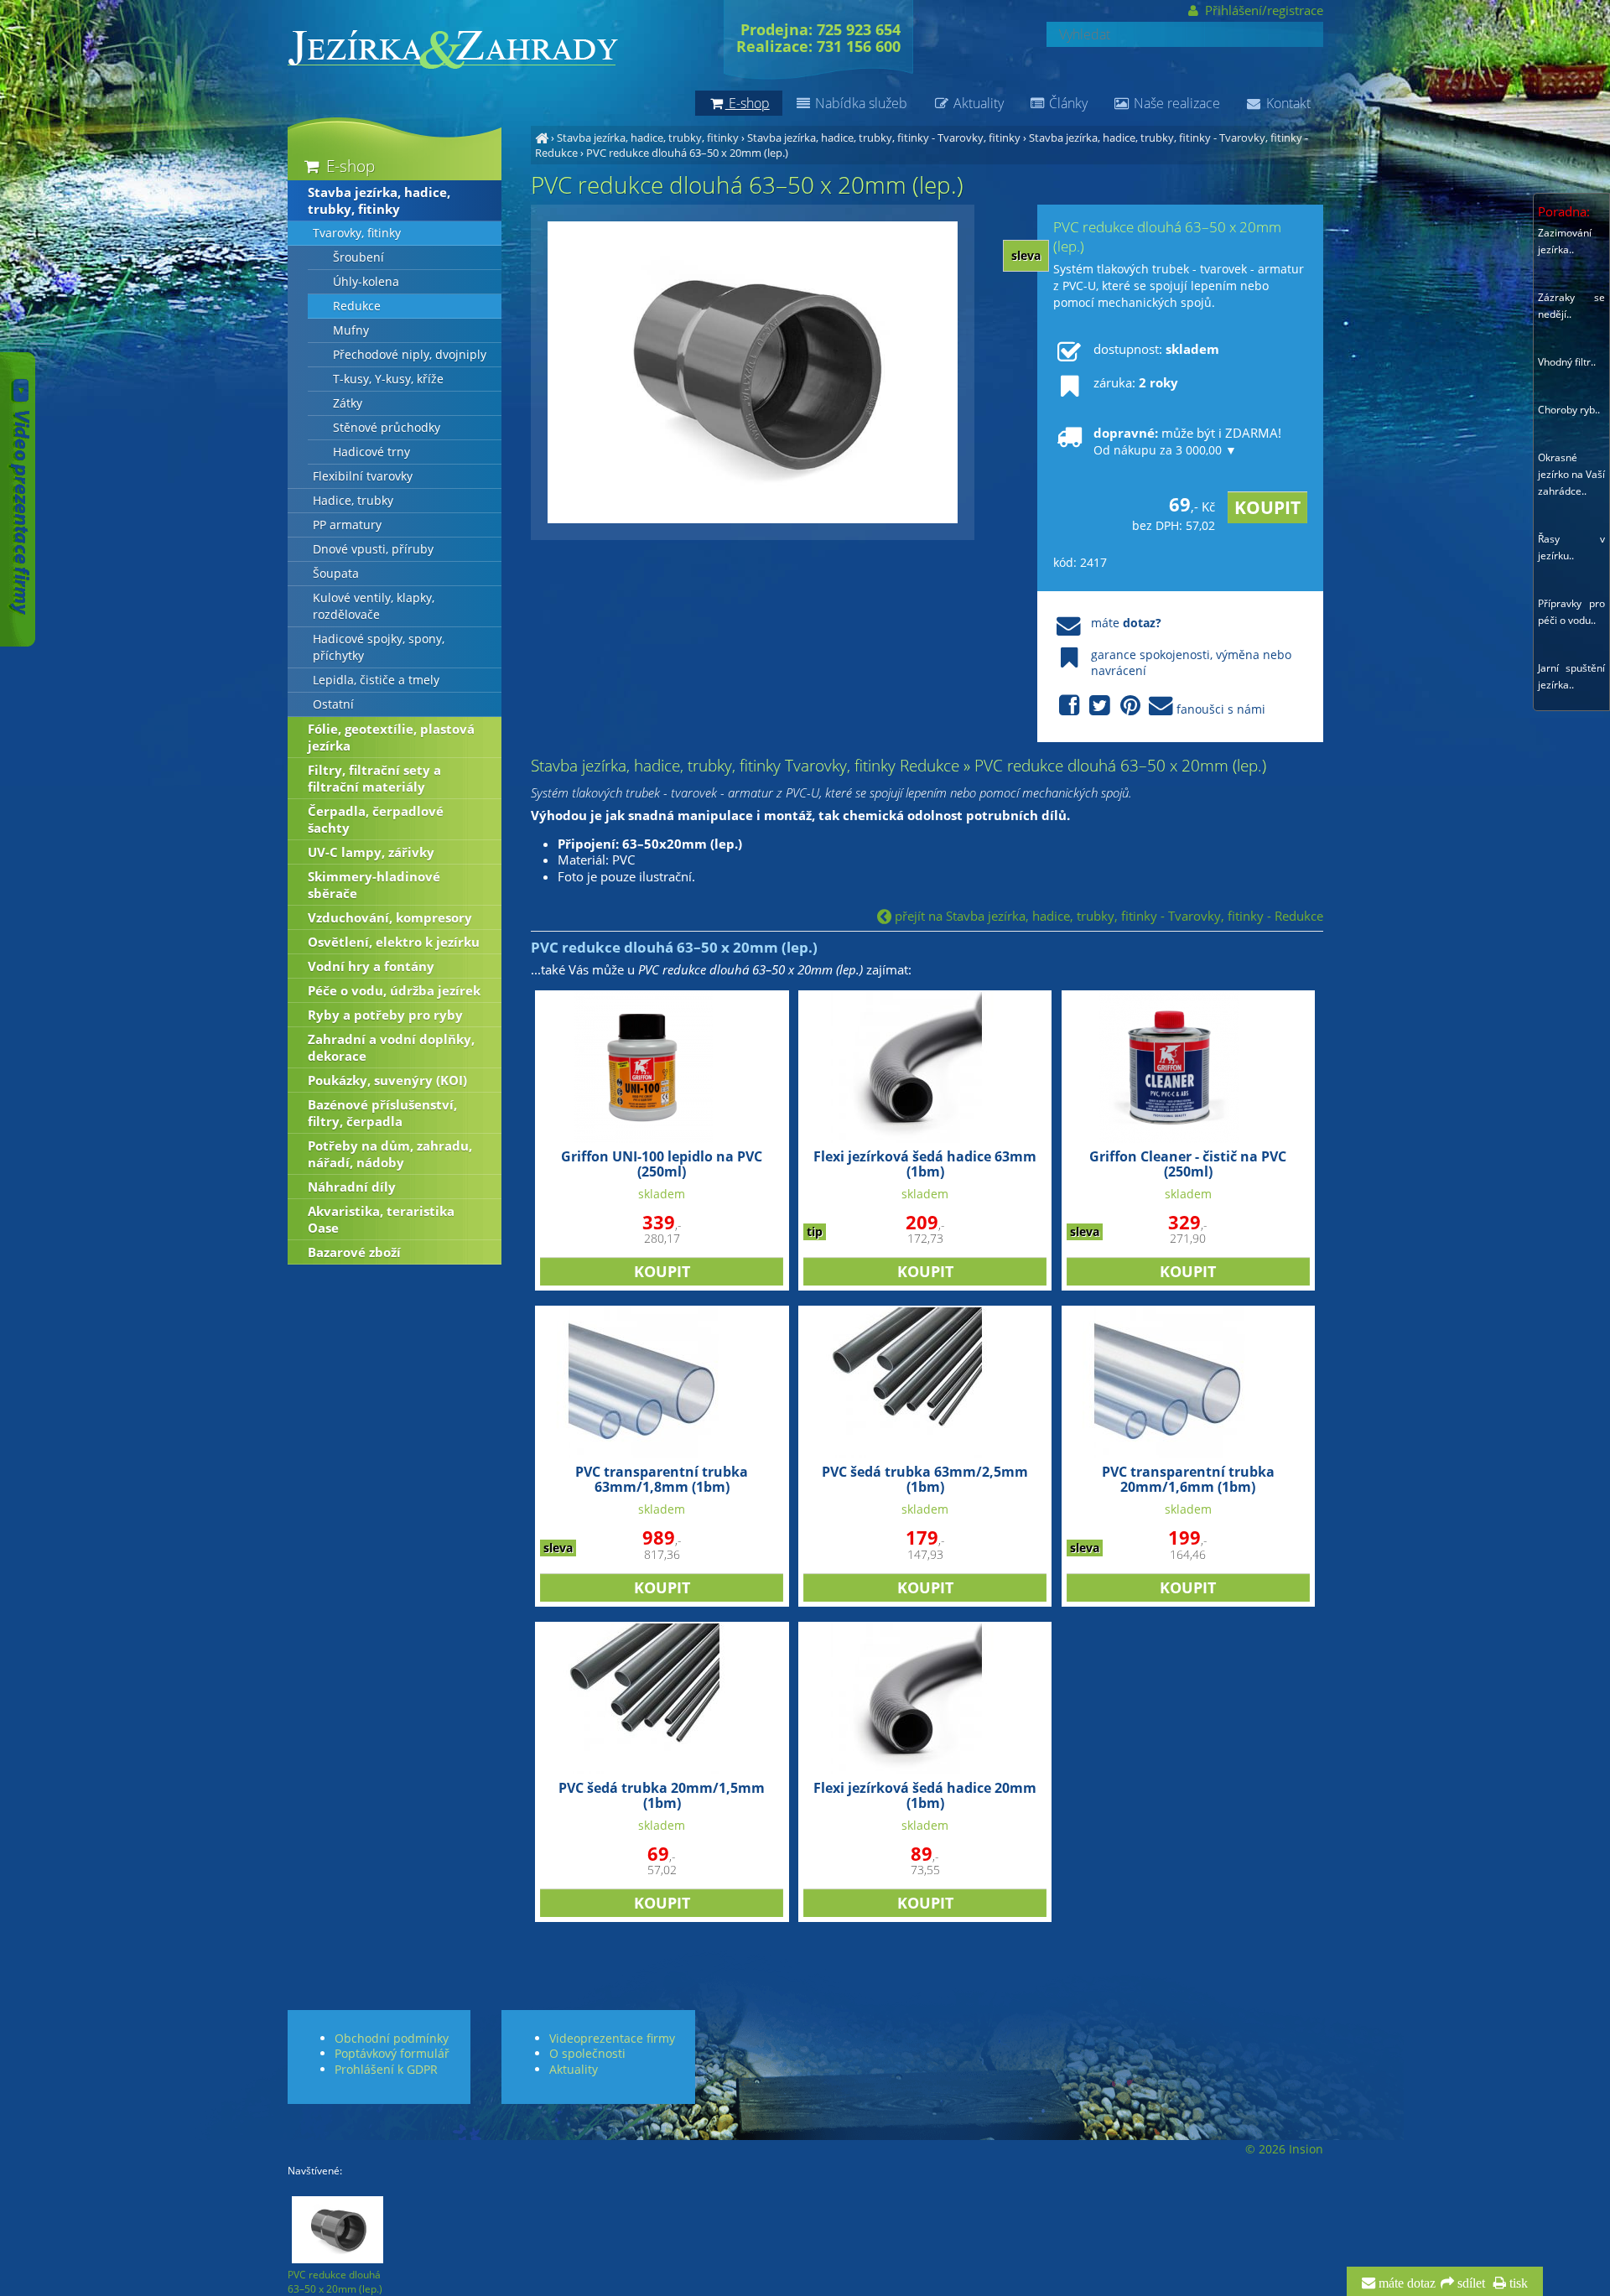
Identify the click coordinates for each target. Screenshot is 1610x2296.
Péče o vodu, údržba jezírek (394, 990)
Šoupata (336, 574)
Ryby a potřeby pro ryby (385, 1015)
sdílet (1470, 2283)
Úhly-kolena (366, 282)
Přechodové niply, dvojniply (410, 355)
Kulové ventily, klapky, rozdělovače (374, 606)
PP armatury (347, 525)
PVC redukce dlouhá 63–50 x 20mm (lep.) (687, 153)
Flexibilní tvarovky (363, 476)
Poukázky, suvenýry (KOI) (387, 1080)
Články (1067, 103)
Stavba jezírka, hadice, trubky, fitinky (648, 138)
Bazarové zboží (354, 1252)
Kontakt (1287, 103)
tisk (1517, 2283)
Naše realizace (1175, 103)
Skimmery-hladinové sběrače (374, 885)
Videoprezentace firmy (612, 2038)
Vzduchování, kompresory (390, 917)
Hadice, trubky (353, 501)
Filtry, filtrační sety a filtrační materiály (374, 778)
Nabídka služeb (860, 103)
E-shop (348, 166)
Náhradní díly (352, 1187)
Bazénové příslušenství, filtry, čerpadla (382, 1113)
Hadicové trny (371, 452)
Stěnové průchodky (387, 428)
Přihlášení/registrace (1262, 10)
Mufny (351, 330)
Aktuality (977, 103)
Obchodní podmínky (392, 2038)
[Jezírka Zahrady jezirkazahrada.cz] (542, 138)
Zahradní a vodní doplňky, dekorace (391, 1047)
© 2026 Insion (1284, 2149)
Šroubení (358, 257)
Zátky (348, 403)
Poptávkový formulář (392, 2053)
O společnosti (587, 2053)
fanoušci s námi (1221, 709)
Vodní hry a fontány (371, 966)
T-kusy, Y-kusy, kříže (388, 379)
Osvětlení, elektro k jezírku (394, 942)
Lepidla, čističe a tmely (376, 680)
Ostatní (333, 704)
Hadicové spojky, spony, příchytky (379, 647)
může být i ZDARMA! (1187, 441)
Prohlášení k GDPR (386, 2069)
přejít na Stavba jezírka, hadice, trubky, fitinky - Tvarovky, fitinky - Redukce (1107, 916)
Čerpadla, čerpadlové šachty (376, 819)
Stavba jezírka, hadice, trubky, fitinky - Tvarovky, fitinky (884, 138)
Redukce (357, 306)
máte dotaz (1405, 2283)
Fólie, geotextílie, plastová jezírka (391, 737)
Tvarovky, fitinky (357, 233)
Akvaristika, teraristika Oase (381, 1219)
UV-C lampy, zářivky (371, 852)
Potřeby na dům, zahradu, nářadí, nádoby (390, 1154)
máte (1126, 623)
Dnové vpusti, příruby (373, 549)
